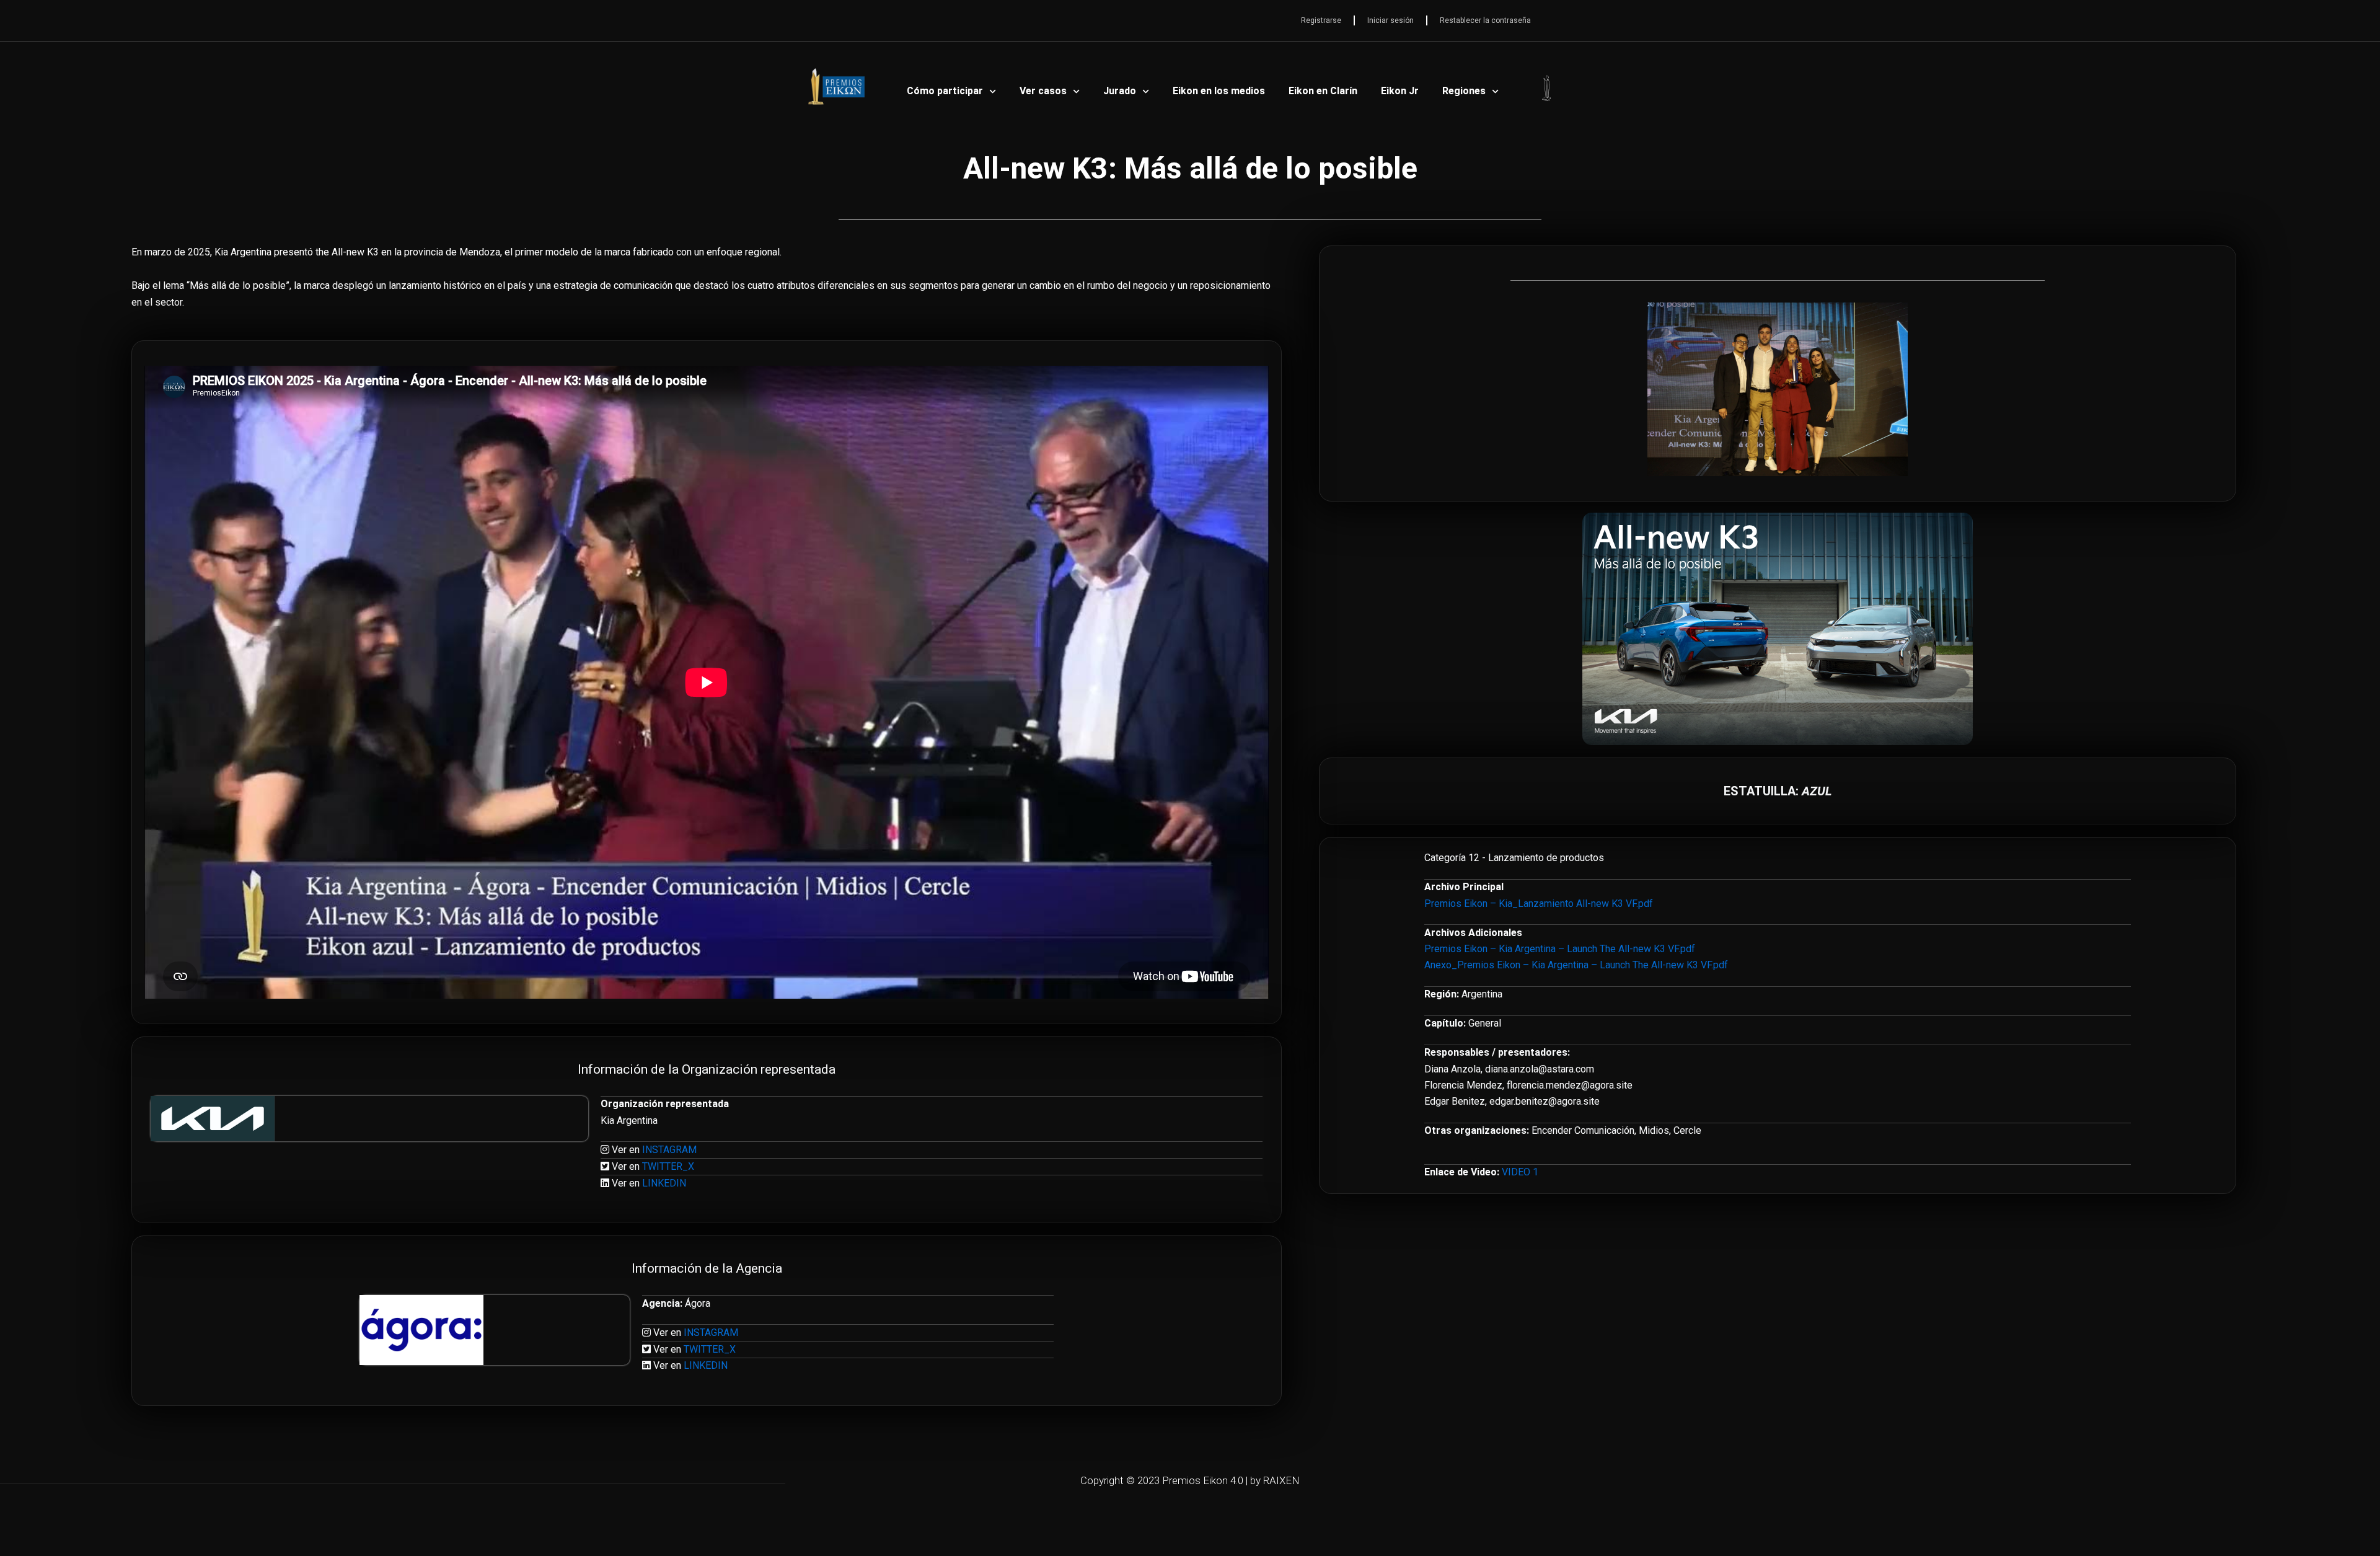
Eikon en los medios (1219, 91)
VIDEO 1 (1520, 1172)
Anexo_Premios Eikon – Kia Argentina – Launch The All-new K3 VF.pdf (1576, 965)
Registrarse (1321, 20)
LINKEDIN (664, 1183)
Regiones (1464, 91)
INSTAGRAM (669, 1150)
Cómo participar (945, 91)
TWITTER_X (668, 1166)
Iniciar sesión (1391, 20)
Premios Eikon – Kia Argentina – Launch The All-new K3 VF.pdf (1560, 949)
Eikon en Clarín (1323, 91)
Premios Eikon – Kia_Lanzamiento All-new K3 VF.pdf (1539, 904)
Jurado (1120, 91)
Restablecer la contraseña (1485, 20)
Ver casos (1043, 91)
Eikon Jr (1400, 91)
